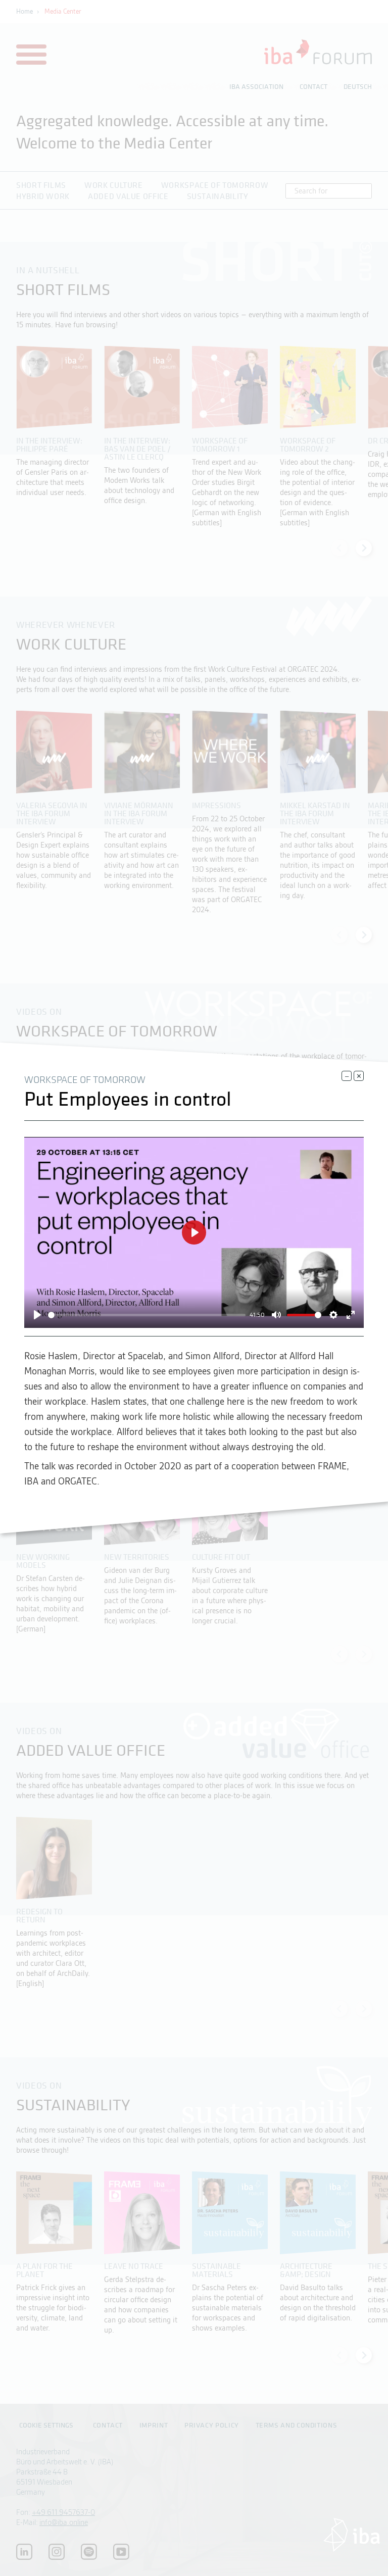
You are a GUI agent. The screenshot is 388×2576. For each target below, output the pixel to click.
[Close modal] (347, 1076)
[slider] (147, 1315)
